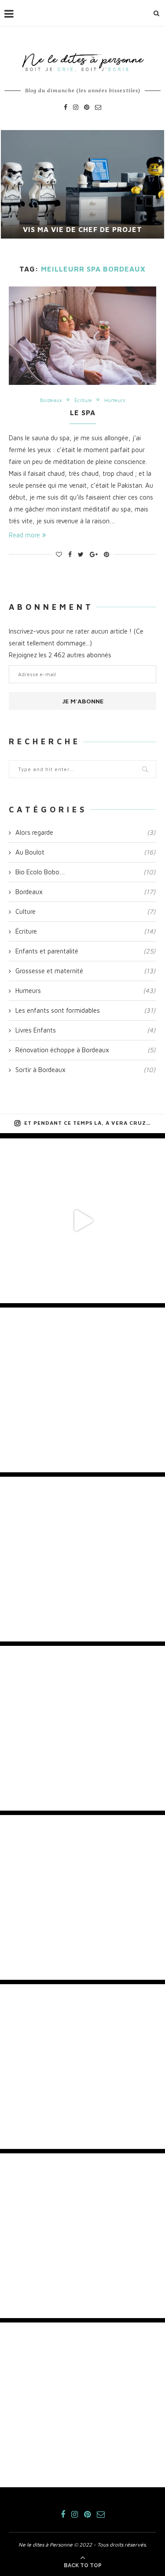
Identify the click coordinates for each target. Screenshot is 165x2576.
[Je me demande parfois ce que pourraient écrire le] (82, 1728)
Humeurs (115, 400)
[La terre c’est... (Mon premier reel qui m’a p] (82, 1221)
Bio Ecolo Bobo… (85, 872)
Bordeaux (51, 400)
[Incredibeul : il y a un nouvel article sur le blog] (82, 2405)
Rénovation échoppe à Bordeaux (85, 1050)
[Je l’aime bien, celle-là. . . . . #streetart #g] (82, 2236)
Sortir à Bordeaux (85, 1070)
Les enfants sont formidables (85, 1010)
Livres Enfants (85, 1030)
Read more (24, 535)
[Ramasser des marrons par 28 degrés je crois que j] (82, 1559)
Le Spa (83, 413)
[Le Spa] (82, 335)
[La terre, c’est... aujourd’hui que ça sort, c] (82, 1390)
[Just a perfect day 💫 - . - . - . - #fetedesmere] (82, 2067)
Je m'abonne (83, 701)
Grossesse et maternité (85, 971)
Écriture (83, 400)
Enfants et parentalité (85, 951)
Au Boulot (85, 852)
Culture (85, 911)
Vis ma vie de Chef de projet (82, 229)
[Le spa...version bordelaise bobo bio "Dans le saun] (82, 1897)
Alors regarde (85, 832)
